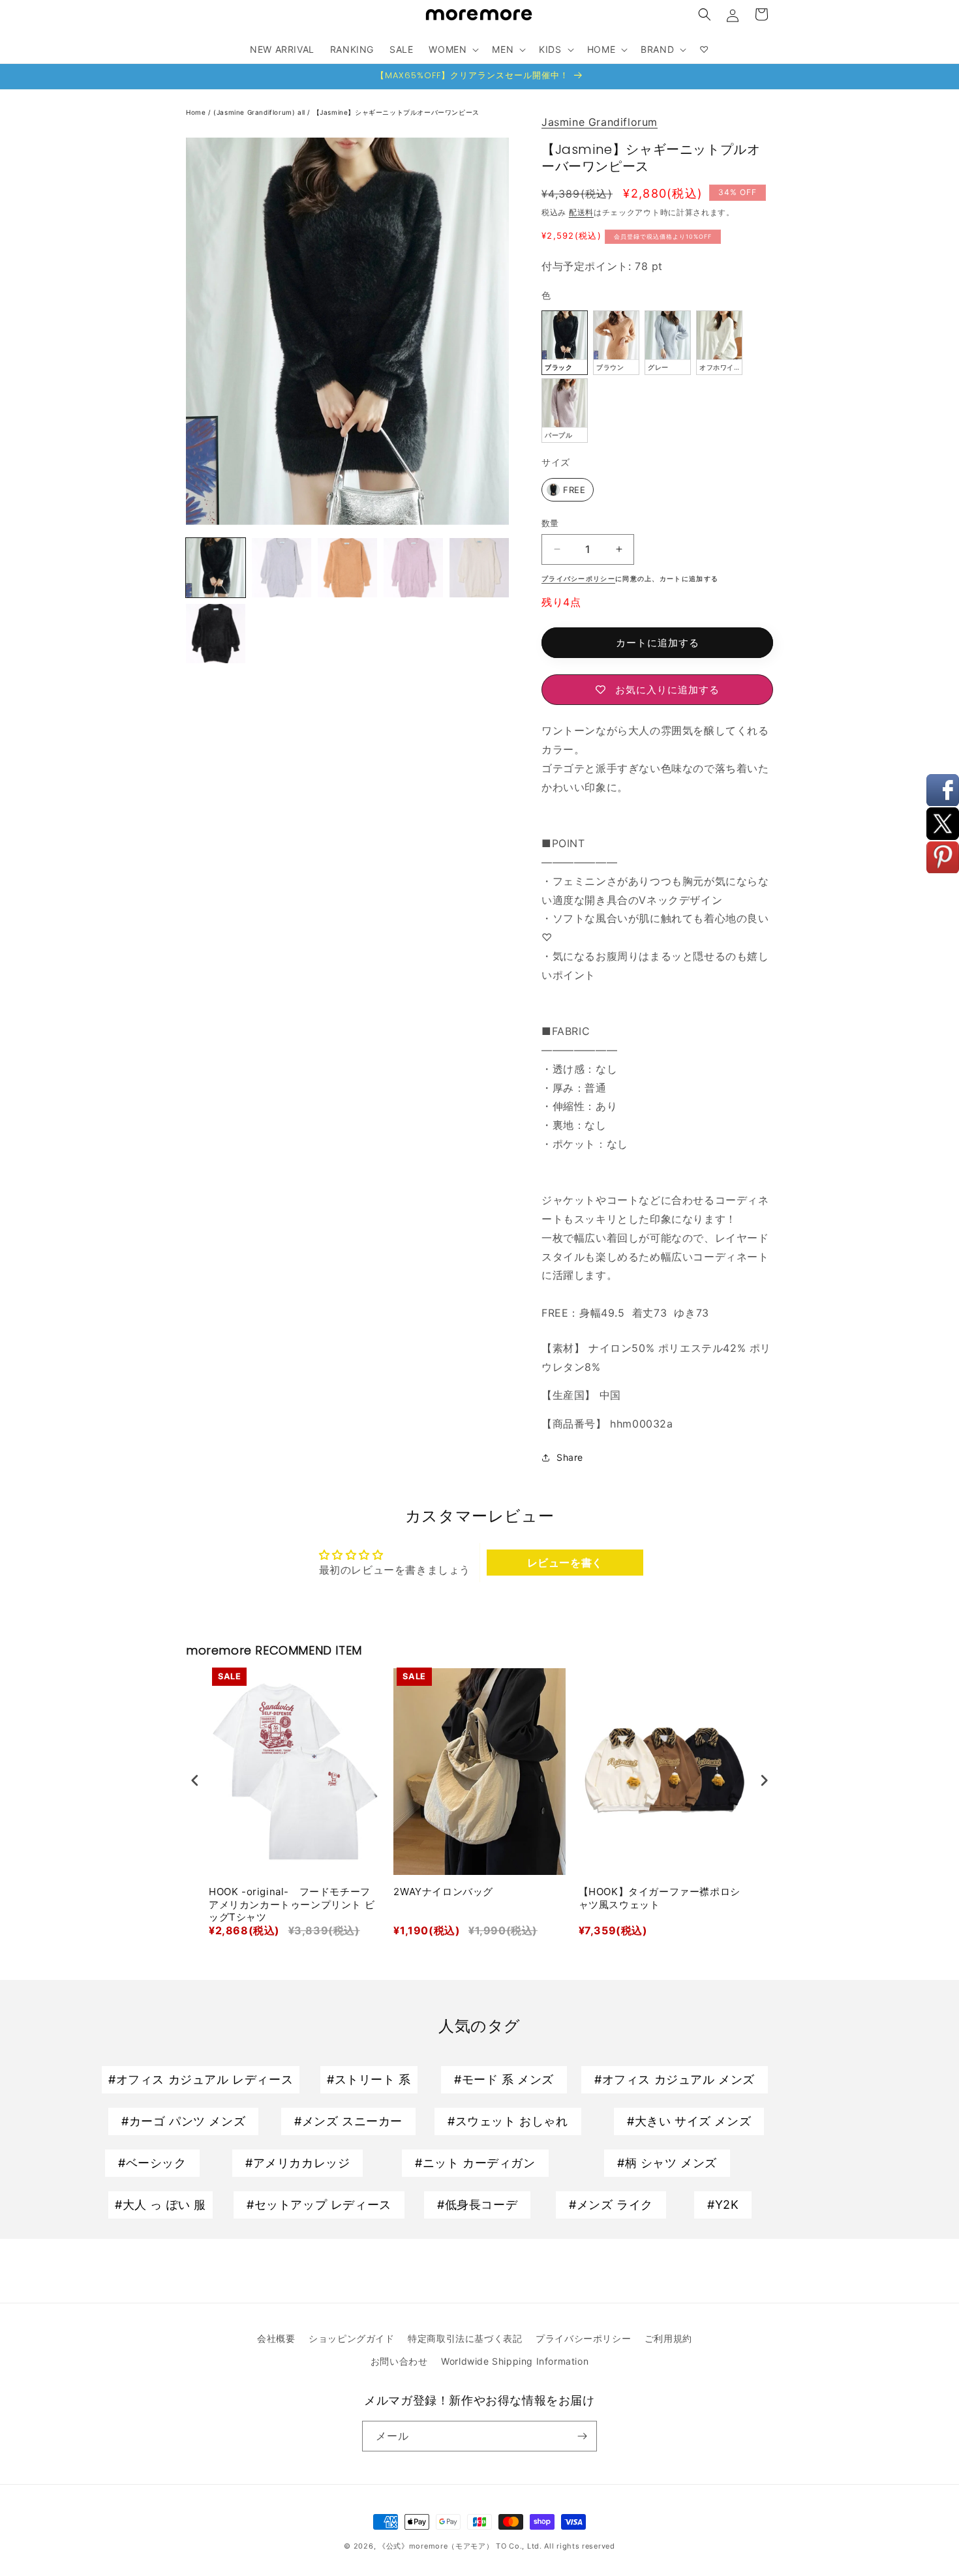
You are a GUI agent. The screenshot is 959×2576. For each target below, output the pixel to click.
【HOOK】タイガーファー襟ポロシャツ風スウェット (660, 1898)
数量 (550, 523)
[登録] (582, 2436)
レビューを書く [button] (565, 1563)
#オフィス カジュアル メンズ (675, 2079)
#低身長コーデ (477, 2205)
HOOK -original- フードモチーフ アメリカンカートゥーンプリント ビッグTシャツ (292, 1904)
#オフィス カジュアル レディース (201, 2079)
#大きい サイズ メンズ (689, 2121)
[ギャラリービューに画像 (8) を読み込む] (413, 568)
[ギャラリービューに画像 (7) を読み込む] (347, 568)
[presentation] (195, 1781)
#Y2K (723, 2205)
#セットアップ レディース (319, 2205)
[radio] (565, 343)
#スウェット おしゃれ (508, 2121)
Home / (200, 112)
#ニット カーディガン (475, 2163)
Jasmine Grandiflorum (600, 122)
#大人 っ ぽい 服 (160, 2205)
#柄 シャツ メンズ (667, 2163)
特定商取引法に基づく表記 (465, 2338)
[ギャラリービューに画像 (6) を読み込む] (282, 568)
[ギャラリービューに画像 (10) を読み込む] (216, 634)
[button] (705, 14)
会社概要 (276, 2338)
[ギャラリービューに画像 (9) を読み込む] (479, 568)
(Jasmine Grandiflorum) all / (263, 112)
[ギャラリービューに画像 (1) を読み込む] (216, 568)
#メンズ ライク (611, 2205)
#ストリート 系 (369, 2079)
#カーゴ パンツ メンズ (183, 2121)
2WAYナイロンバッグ (443, 1892)
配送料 (581, 212)
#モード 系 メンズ (504, 2079)
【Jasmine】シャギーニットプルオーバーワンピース (396, 112)
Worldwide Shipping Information (515, 2361)
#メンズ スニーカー (348, 2121)
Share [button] (570, 1457)
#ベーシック (152, 2163)
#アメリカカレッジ (297, 2163)
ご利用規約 (668, 2338)
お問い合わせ (399, 2361)
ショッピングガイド (351, 2338)
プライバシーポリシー (583, 2338)
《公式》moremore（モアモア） (436, 2546)
